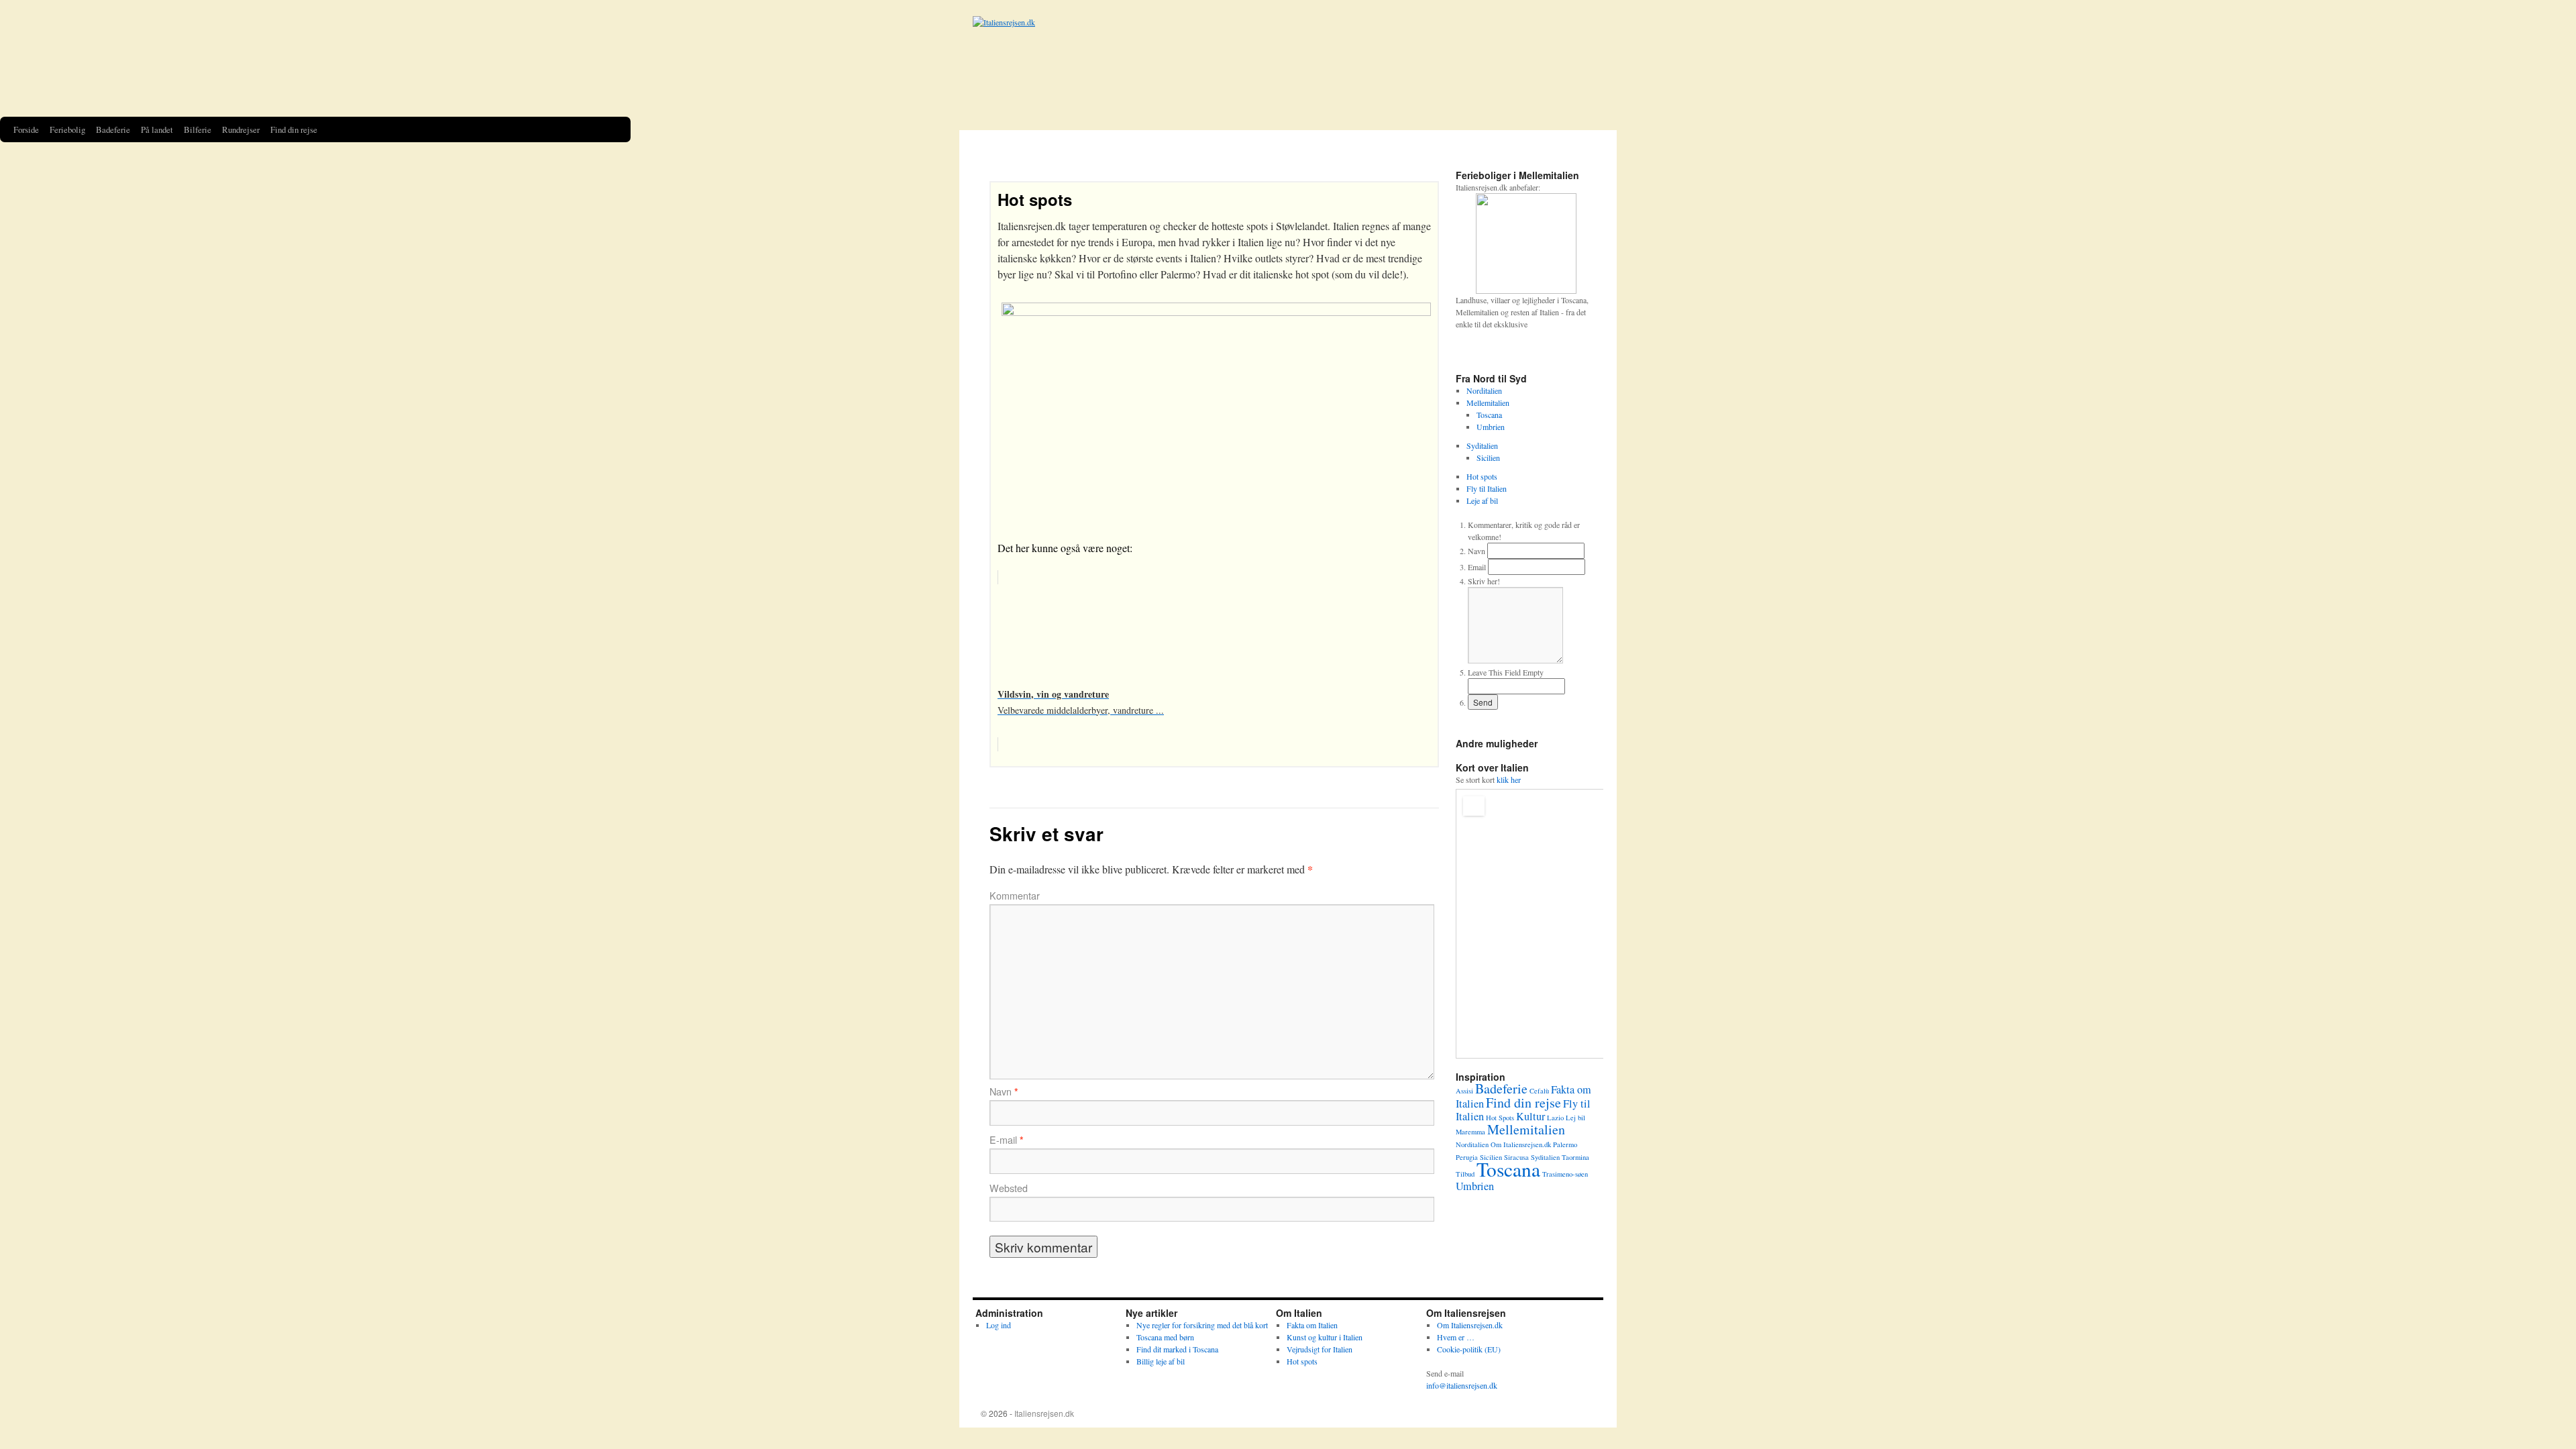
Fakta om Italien (1312, 1325)
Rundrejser (241, 129)
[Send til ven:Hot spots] (1583, 350)
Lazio (1555, 1118)
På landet (157, 129)
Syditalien (1482, 445)
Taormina (1575, 1157)
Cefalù (1539, 1091)
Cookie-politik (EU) (1469, 1349)
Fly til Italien (1487, 488)
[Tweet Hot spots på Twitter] (1511, 350)
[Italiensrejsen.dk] (1288, 66)
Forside (26, 129)
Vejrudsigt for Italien (1320, 1349)
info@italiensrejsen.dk (1462, 1385)
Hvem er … (1456, 1337)
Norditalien (1484, 390)
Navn (1004, 1091)
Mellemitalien (1488, 402)
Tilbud (1465, 1174)
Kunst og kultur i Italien (1325, 1337)
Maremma (1470, 1132)
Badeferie (113, 129)
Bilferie (198, 129)
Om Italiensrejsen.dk (1521, 1144)
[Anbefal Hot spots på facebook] (1474, 350)
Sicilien (1488, 458)
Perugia (1467, 1157)
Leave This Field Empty (1506, 672)
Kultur (1531, 1116)
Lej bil (1575, 1118)
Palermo (1565, 1144)
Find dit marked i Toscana (1177, 1349)
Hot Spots (1500, 1118)
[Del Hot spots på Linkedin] (1493, 350)
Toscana (1489, 415)
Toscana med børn (1165, 1337)
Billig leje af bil (1161, 1361)
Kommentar (1015, 896)
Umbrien (1491, 427)
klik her (1509, 780)
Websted (1009, 1188)
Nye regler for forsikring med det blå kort (1202, 1325)
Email (1477, 567)
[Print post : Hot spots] (1547, 350)
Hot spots (1035, 199)
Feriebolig (67, 129)
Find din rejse (294, 129)
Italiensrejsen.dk (1044, 1413)
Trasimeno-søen (1565, 1174)
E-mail (1007, 1140)
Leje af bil (1482, 500)
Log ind (999, 1325)
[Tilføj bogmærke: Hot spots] (1565, 350)
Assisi (1464, 1091)
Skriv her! (1484, 581)
